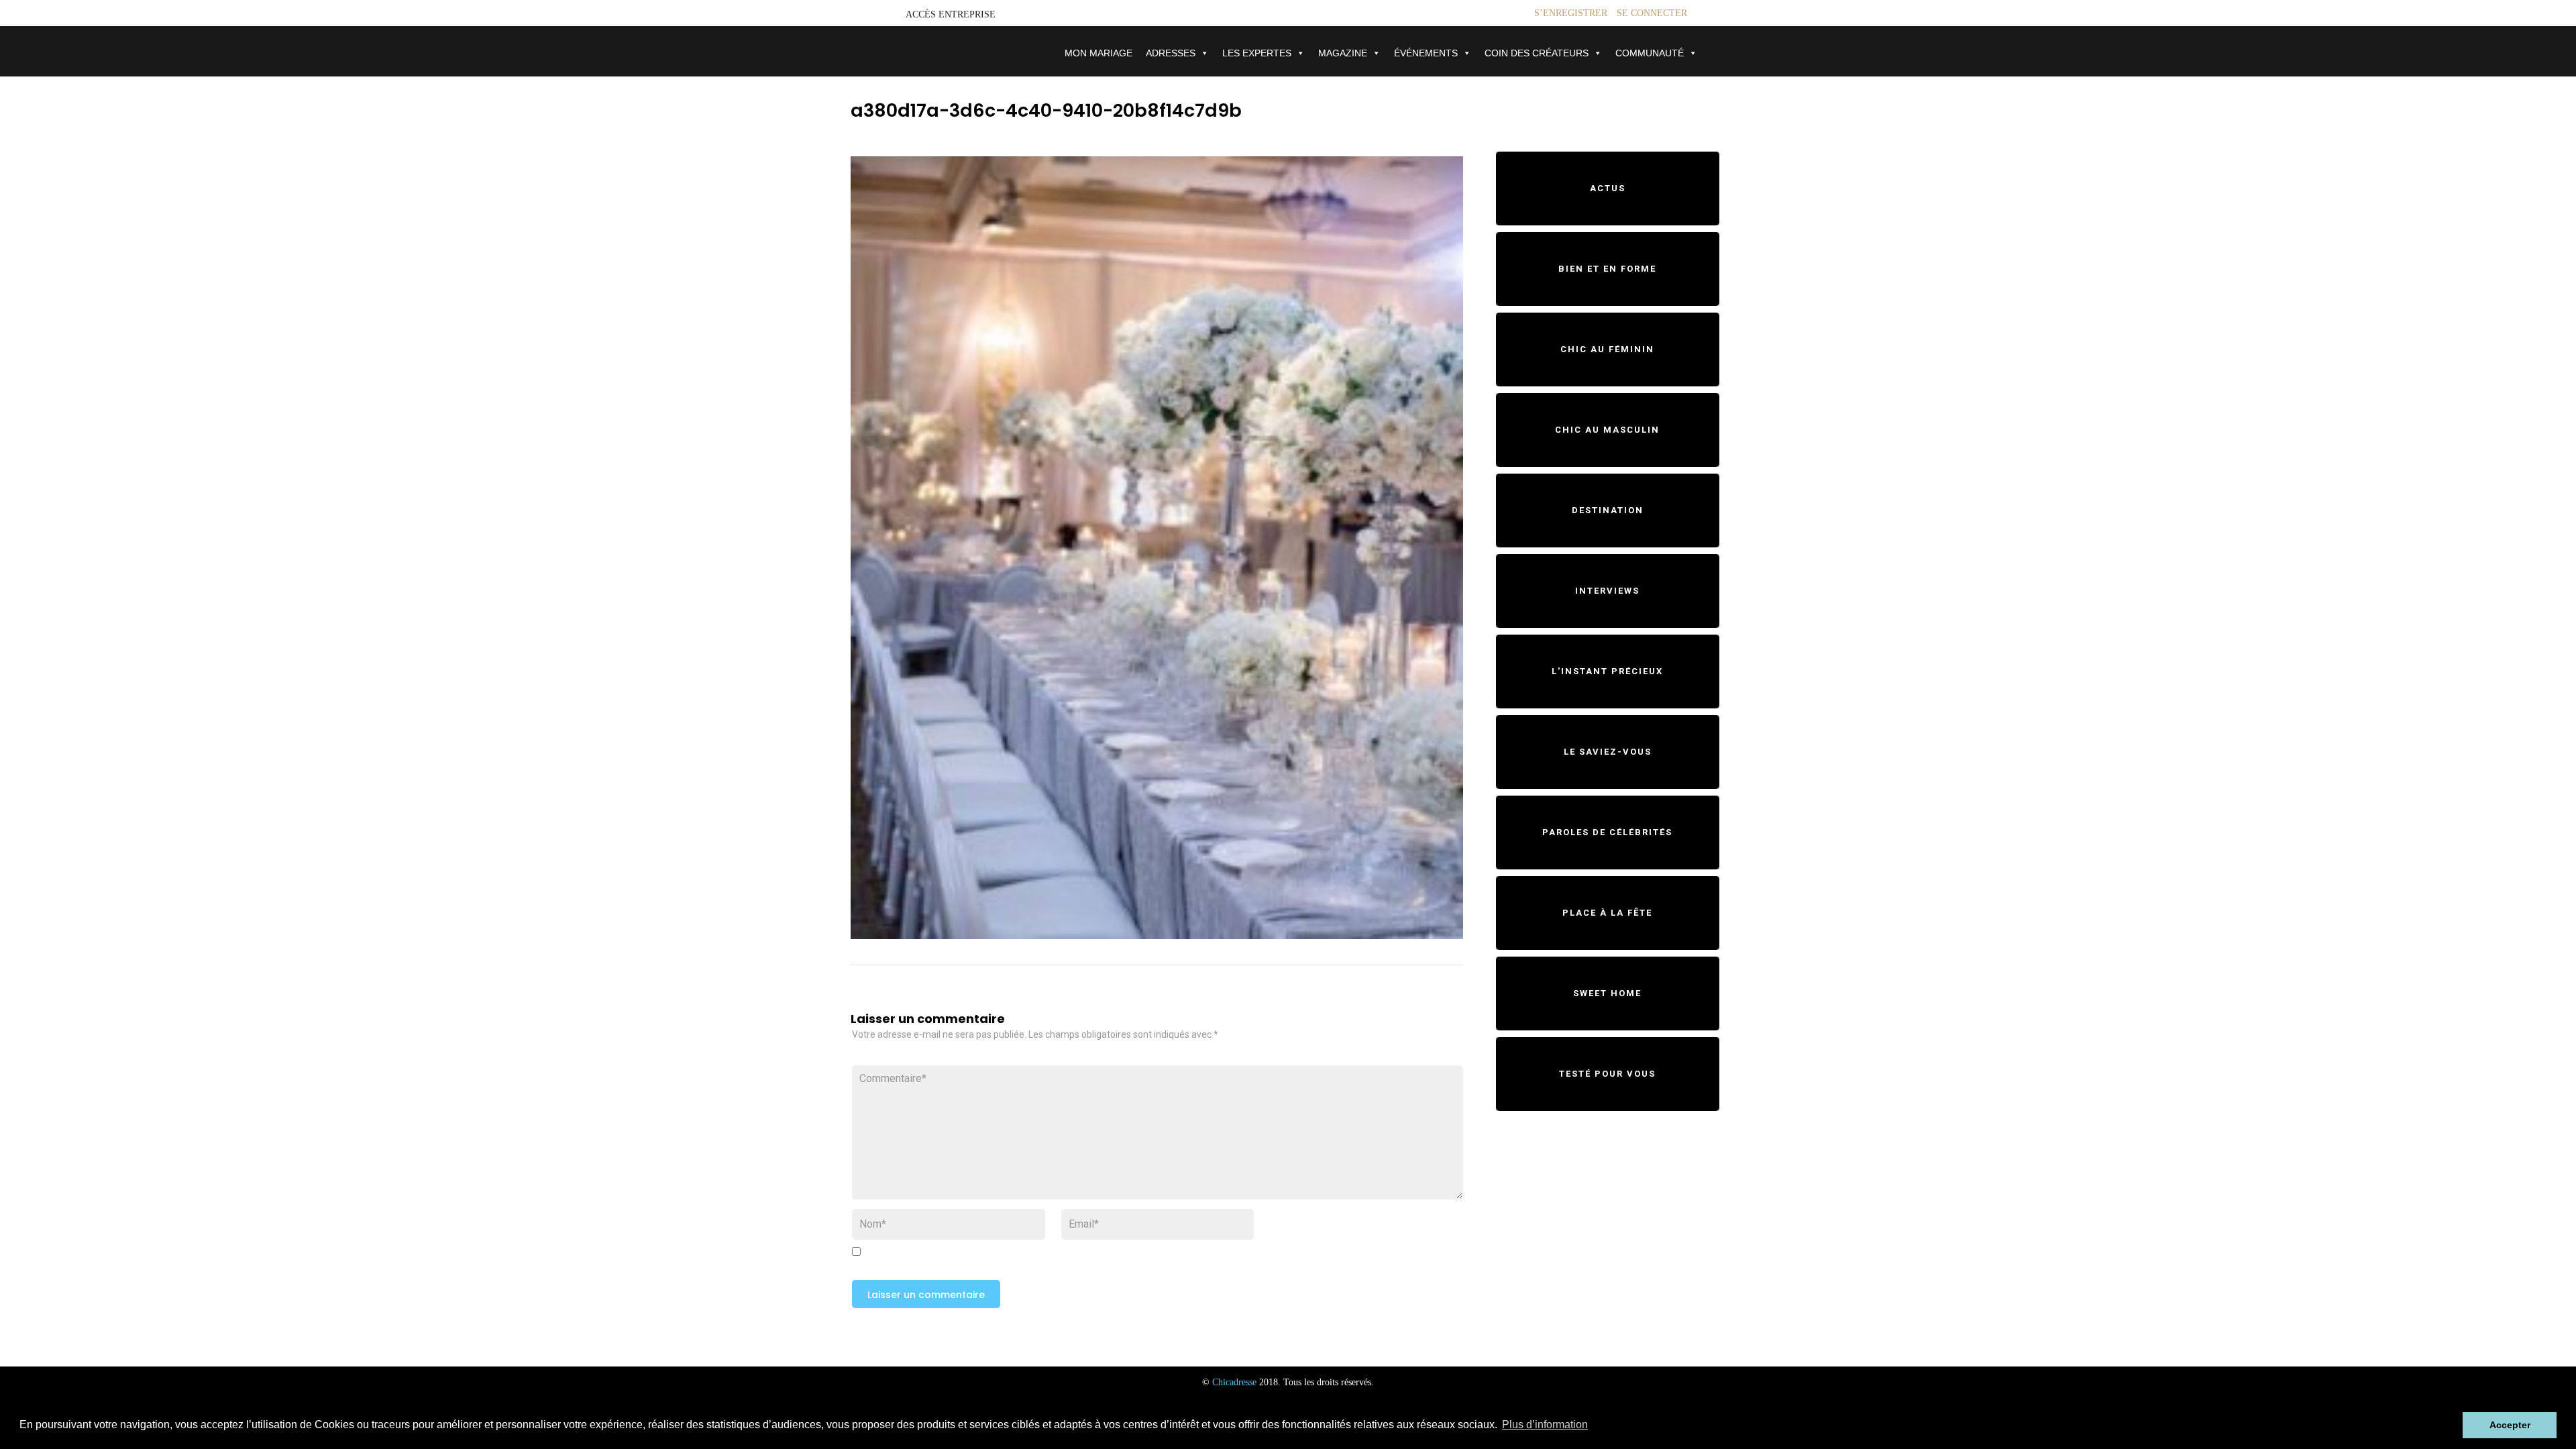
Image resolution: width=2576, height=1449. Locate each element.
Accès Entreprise (951, 14)
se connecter (1652, 13)
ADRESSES (1171, 53)
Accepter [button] (2510, 1425)
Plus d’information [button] (1545, 1425)
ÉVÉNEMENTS (1426, 53)
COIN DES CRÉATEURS (1537, 53)
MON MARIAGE (1098, 53)
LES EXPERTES (1257, 53)
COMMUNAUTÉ (1650, 53)
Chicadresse (1234, 1382)
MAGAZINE (1343, 53)
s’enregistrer (1571, 13)
